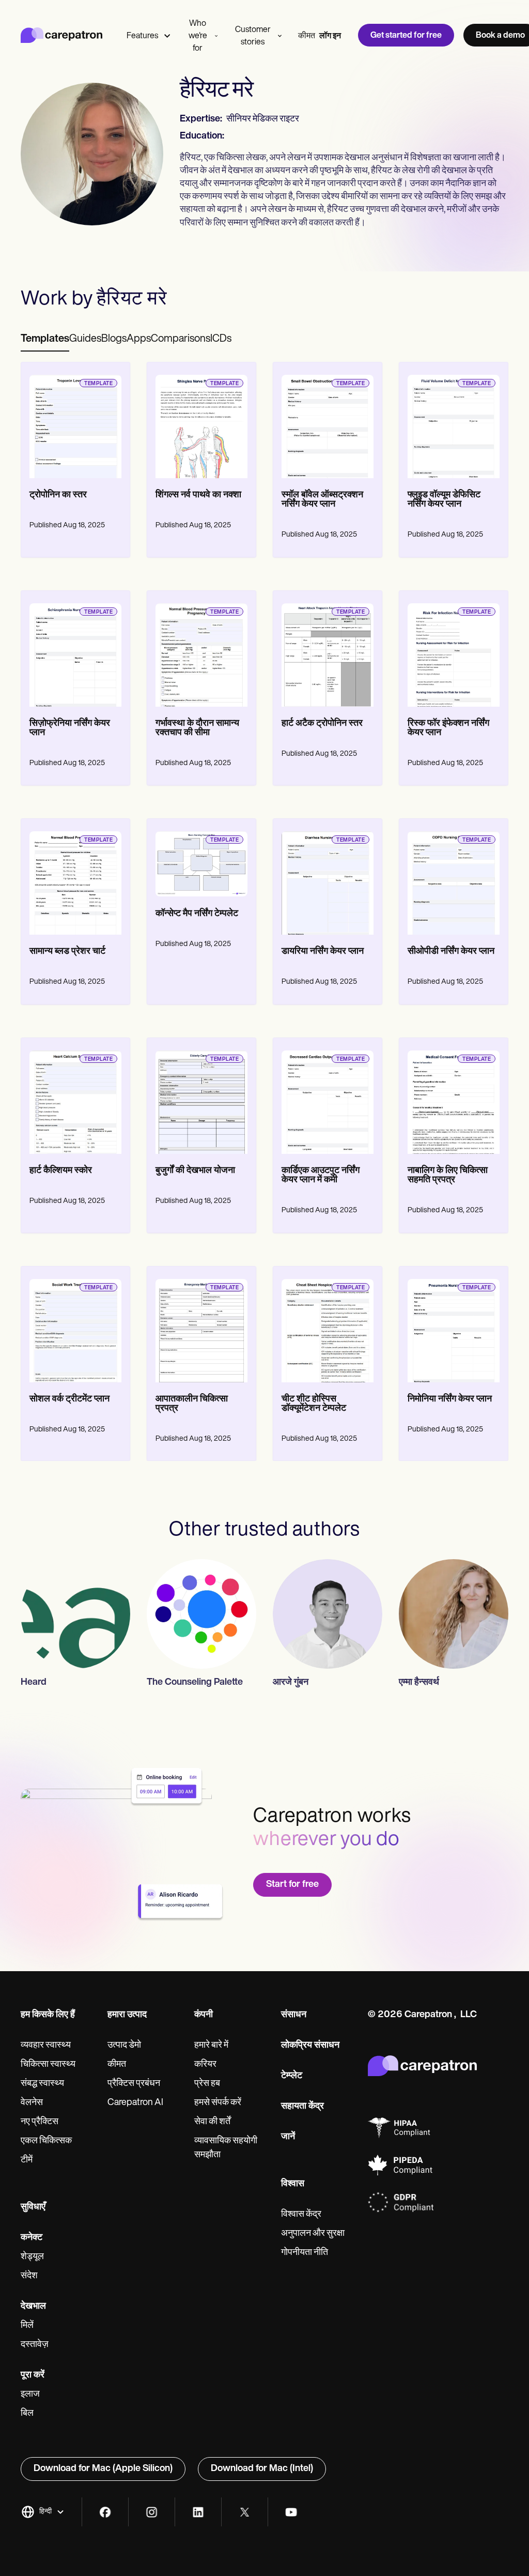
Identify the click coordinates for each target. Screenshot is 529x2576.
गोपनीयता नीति (305, 2253)
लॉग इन (330, 36)
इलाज (30, 2395)
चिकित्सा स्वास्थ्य (48, 2065)
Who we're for (198, 36)
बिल (27, 2414)
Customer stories (253, 36)
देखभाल (33, 2307)
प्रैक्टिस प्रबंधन (134, 2084)
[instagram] (152, 2512)
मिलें (27, 2326)
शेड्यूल (32, 2257)
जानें (288, 2137)
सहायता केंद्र (302, 2107)
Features (142, 36)
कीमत (307, 36)
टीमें (27, 2160)
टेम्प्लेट (292, 2076)
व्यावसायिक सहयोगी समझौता (226, 2148)
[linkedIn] (198, 2512)
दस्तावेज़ (35, 2345)
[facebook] (105, 2512)
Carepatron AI (135, 2103)
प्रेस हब (207, 2084)
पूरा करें (33, 2375)
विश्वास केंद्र (301, 2215)
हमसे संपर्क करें (218, 2103)
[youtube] (291, 2512)
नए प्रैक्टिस (40, 2122)
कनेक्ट (32, 2238)
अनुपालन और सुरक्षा (313, 2234)
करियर (205, 2065)
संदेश (29, 2276)
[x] (245, 2512)
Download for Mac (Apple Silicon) (103, 2469)
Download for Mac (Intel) (262, 2469)
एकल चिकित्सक (46, 2141)
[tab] (45, 340)
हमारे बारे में (211, 2046)
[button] (43, 2512)
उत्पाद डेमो (124, 2046)
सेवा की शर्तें (212, 2122)
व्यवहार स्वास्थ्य (46, 2046)
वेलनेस (32, 2103)
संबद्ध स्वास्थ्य (42, 2084)
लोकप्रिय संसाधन (310, 2046)
